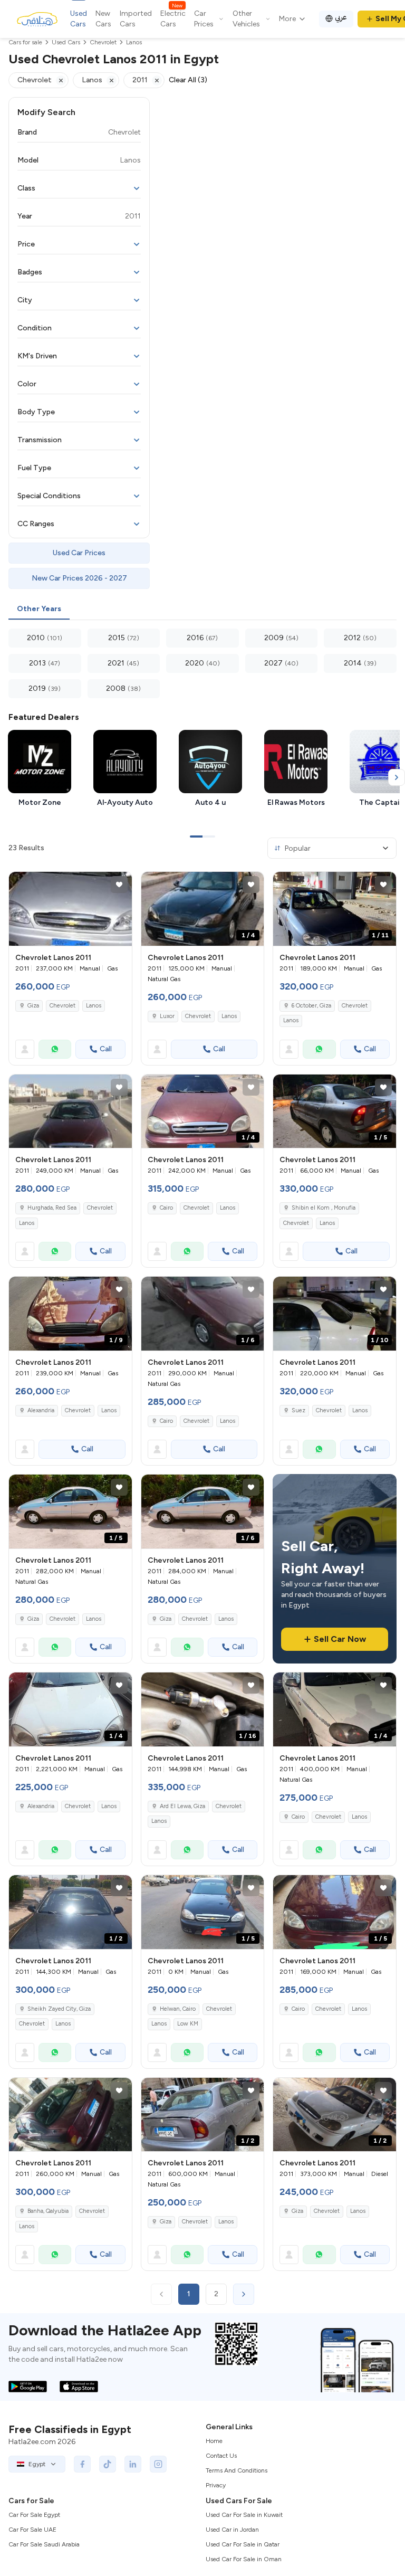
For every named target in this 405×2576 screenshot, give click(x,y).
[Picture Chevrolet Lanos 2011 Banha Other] (70, 2115)
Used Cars (79, 19)
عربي (341, 17)
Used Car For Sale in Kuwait (244, 2515)
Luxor (167, 1016)
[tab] (39, 610)
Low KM (188, 2024)
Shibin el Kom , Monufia (324, 1208)
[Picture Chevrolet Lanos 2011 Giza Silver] (70, 909)
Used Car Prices (79, 553)
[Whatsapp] (55, 1049)
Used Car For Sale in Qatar (243, 2544)
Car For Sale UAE (32, 2530)
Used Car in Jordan (232, 2530)
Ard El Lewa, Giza (182, 1806)
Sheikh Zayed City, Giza (59, 2009)
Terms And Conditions (237, 2470)
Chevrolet (62, 1006)
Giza (33, 1006)
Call (106, 1049)
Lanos (94, 1006)
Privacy (216, 2485)
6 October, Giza (311, 1006)
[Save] (119, 885)
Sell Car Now (340, 1639)
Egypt (37, 2464)
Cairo (166, 1208)
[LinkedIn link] (133, 2464)
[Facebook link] (82, 2464)
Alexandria (41, 1410)
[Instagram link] (158, 2464)
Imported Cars (136, 19)
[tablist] (202, 610)
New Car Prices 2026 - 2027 (79, 578)
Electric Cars (173, 18)
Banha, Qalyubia (48, 2211)
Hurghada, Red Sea (52, 1208)
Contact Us (221, 2456)
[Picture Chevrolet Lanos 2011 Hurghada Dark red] (70, 1111)
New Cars (103, 19)
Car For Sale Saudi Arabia (44, 2544)
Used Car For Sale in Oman (244, 2559)
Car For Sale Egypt (34, 2515)
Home (214, 2441)
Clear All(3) (188, 80)
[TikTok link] (108, 2464)
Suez (298, 1410)
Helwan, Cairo (178, 2009)
